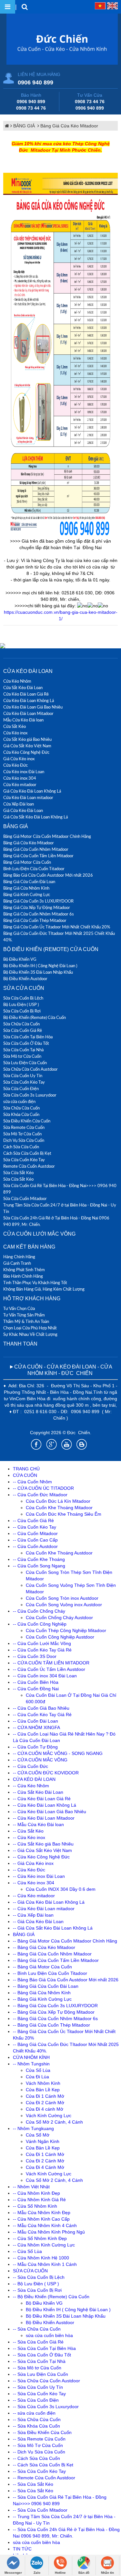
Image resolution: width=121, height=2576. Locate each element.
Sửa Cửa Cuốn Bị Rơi (22, 1011)
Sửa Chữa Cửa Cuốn (21, 1024)
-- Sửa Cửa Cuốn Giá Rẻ (38, 2342)
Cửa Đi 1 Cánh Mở (45, 2096)
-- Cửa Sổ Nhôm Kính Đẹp (40, 2238)
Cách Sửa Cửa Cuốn (21, 1147)
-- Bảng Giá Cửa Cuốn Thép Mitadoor (51, 2025)
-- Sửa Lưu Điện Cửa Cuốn (40, 2374)
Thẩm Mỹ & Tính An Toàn (26, 1321)
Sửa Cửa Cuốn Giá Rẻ (23, 1030)
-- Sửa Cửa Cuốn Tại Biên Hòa (44, 2348)
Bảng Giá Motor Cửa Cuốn (27, 862)
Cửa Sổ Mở (38, 2135)
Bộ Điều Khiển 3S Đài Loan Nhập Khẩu (38, 972)
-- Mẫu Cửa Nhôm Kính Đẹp (42, 2213)
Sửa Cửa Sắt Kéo (18, 1173)
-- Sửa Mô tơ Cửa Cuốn (37, 2368)
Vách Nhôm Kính (43, 2083)
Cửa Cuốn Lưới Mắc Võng (39, 1234)
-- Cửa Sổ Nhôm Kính (35, 2206)
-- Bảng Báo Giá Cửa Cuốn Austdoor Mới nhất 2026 (66, 1980)
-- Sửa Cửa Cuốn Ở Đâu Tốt (42, 2355)
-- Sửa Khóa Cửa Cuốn (36, 2426)
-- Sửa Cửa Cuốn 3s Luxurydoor (46, 2407)
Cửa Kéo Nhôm (17, 681)
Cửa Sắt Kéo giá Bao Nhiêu (27, 739)
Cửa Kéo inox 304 (20, 778)
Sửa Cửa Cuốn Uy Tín (23, 1076)
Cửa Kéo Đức (15, 765)
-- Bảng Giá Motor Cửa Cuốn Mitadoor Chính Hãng (65, 1941)
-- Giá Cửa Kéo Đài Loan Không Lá (49, 1902)
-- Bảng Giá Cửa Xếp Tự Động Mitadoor (54, 2012)
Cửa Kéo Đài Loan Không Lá (29, 700)
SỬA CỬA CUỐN (24, 988)
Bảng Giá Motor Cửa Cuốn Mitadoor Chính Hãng (47, 836)
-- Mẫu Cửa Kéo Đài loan (38, 1824)
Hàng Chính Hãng (19, 1257)
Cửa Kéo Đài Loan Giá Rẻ (26, 694)
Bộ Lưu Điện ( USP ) (21, 1004)
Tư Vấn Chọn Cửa (19, 1308)
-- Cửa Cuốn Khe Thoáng (39, 1559)
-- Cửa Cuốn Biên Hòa (36, 1682)
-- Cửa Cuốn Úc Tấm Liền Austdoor (49, 1669)
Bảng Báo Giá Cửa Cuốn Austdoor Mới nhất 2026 (48, 875)
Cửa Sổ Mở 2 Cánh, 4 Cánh (54, 2122)
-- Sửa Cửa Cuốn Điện (36, 2400)
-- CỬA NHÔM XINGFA (36, 1727)
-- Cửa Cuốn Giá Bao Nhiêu (41, 1708)
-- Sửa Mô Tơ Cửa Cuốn (38, 2445)
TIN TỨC (22, 2549)
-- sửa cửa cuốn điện (34, 2413)
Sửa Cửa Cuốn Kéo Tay (24, 1082)
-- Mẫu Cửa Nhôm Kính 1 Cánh (45, 2264)
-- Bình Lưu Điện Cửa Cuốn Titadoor (50, 1973)
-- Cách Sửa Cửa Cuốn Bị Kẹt (43, 2465)
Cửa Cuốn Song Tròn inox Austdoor (62, 1598)
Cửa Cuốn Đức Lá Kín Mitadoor (58, 1501)
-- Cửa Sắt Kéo (28, 1831)
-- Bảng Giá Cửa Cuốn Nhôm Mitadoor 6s (55, 2019)
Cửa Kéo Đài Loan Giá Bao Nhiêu (33, 707)
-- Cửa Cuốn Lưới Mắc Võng (42, 1643)
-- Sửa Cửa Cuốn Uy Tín (38, 2387)
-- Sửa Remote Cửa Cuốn (39, 2439)
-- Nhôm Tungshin (31, 2064)
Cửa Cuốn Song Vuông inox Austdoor (64, 1605)
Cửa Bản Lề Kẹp (43, 2090)
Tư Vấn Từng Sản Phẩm (24, 1315)
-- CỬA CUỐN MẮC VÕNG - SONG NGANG (58, 1753)
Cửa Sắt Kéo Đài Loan (23, 687)
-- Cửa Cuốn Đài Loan (35, 1721)
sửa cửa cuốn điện (19, 1101)
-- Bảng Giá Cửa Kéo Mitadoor (44, 1947)
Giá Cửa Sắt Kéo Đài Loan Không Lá (35, 817)
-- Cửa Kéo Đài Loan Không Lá (45, 1805)
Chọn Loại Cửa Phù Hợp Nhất (30, 1328)
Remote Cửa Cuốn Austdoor (29, 1166)
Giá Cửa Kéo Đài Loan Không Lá (32, 791)
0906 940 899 (35, 82)
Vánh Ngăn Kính (43, 2141)
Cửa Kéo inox (15, 733)
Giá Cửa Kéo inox (19, 759)
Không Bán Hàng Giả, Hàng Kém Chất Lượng (44, 1289)
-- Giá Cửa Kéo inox (33, 1863)
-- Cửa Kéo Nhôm (31, 1786)
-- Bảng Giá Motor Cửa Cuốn (42, 1967)
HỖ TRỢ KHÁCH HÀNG (32, 1299)
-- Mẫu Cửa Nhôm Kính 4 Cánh (45, 2225)
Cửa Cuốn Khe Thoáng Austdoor (59, 1553)
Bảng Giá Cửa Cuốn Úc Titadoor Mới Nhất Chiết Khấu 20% (57, 927)
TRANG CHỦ (26, 1469)
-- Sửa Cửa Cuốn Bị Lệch (39, 2277)
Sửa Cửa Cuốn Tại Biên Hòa (28, 1037)
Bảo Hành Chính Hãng (23, 1276)
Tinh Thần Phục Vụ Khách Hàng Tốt (35, 1283)
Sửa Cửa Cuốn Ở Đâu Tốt (26, 1043)
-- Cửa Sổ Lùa (27, 2251)
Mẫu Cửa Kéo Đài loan (23, 720)
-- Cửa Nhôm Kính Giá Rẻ (39, 2200)
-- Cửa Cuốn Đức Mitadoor (40, 1495)
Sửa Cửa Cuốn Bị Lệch (23, 998)
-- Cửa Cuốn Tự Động (35, 1747)
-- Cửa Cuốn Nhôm (32, 1482)
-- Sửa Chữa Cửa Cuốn (37, 2329)
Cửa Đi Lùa (37, 2077)
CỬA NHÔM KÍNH (31, 2057)
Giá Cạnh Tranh (17, 1263)
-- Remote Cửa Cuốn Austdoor (44, 2478)
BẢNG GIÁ (25, 126)
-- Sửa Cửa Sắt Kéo (33, 2484)
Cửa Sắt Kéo (15, 726)
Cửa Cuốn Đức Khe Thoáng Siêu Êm (64, 1514)
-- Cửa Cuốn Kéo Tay (35, 1527)
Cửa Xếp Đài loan (19, 804)
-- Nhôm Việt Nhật (31, 2187)
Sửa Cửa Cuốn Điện (21, 1088)
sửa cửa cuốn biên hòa (49, 2335)
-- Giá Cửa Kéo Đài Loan (38, 1921)
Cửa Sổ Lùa (38, 2070)
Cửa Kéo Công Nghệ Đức (26, 752)
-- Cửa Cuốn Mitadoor (35, 1533)
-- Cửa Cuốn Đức (30, 1766)
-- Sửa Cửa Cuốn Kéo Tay (39, 2394)
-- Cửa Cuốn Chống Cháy (39, 1611)
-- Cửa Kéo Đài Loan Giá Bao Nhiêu (50, 1812)
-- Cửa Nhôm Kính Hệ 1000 (41, 2258)
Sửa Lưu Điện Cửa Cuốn (25, 1063)
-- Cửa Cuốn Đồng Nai (36, 1689)
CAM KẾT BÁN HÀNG (29, 1247)
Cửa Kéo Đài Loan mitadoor (28, 797)
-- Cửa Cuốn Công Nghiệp (40, 1624)
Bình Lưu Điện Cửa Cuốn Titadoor (34, 869)
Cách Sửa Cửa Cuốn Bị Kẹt (27, 1153)
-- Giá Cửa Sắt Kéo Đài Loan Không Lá (53, 1928)
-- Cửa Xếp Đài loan (33, 1915)
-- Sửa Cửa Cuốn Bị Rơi (37, 2290)
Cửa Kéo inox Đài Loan (24, 772)
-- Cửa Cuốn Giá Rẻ (33, 1521)
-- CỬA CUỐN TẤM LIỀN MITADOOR (51, 1663)
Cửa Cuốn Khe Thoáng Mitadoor (59, 1508)
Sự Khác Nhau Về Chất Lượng (30, 1334)
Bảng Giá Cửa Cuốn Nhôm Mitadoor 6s (39, 914)
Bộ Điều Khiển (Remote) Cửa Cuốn (51, 949)
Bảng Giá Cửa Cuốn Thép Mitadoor (35, 920)
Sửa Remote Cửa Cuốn (24, 1127)
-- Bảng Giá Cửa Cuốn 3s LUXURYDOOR (55, 2006)
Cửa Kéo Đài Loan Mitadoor (28, 713)
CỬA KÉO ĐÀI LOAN (28, 671)
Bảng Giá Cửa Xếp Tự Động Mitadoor (37, 907)
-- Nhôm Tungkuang (33, 2128)
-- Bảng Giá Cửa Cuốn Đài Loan (46, 1986)
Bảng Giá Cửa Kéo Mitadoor (69, 126)
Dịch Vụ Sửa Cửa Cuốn (24, 1140)
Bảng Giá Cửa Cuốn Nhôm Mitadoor (36, 849)
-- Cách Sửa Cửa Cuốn (36, 2458)
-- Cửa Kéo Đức (29, 1870)
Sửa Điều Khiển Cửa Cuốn (27, 1121)
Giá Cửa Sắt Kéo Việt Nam (27, 746)
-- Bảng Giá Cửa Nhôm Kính (42, 1993)
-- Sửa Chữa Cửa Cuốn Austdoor (46, 2381)
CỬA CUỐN (25, 1475)
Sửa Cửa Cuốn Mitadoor (25, 1198)
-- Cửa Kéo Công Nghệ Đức (41, 1857)
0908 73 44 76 (31, 108)
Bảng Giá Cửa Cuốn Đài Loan (29, 882)
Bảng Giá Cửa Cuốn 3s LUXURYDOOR (38, 901)
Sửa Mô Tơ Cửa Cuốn (22, 1134)
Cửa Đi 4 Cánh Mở (45, 2167)
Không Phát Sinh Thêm (24, 1270)
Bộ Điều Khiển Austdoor (25, 979)
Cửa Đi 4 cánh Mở (45, 2109)
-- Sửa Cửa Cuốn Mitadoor (40, 2510)
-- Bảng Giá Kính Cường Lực (42, 1999)
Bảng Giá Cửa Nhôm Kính (26, 888)
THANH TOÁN (20, 1344)
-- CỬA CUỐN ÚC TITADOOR (43, 1488)
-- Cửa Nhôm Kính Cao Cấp (41, 2219)
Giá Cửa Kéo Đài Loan (23, 810)
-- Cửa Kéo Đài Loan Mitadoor (44, 1818)
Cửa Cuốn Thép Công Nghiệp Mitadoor (66, 1630)
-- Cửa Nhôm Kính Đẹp (36, 2193)
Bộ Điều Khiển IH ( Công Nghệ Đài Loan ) (40, 966)
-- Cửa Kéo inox (29, 1837)
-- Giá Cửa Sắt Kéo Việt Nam (42, 1850)
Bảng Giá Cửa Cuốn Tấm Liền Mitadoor (38, 856)
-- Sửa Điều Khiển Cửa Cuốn (42, 2432)
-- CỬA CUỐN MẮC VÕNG (40, 1760)
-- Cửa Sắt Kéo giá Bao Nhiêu (43, 1844)
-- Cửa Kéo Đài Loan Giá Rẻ (42, 1799)
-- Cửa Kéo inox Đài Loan (39, 1876)
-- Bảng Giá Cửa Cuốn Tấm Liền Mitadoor (56, 1960)
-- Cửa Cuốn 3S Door (35, 1656)
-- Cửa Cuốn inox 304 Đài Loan (45, 1676)
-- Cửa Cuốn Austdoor (35, 1546)
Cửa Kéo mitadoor (20, 785)
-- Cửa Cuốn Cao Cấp (35, 1540)
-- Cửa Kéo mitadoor (34, 1896)
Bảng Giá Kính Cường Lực (27, 894)
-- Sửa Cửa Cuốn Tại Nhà (39, 2361)
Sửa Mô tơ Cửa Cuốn (22, 1056)
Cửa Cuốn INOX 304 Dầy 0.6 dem (61, 1889)
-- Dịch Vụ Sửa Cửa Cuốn (39, 2452)
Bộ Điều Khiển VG (20, 959)
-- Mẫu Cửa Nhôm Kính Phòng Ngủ (49, 2232)
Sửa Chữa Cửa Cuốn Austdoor (30, 1069)
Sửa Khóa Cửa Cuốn (21, 1114)
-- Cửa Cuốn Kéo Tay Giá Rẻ (42, 1650)
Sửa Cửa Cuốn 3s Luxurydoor (30, 1095)
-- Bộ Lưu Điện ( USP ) (36, 2284)
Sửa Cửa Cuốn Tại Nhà (23, 1050)
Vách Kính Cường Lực (49, 2116)
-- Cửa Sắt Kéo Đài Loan (38, 1792)
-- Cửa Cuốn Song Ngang (39, 1566)
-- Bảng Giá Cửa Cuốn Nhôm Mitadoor (52, 1954)
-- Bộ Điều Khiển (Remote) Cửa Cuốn (51, 2297)
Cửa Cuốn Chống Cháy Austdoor (59, 1618)
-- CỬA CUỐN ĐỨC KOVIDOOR (46, 1773)
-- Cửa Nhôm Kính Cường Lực (44, 2245)
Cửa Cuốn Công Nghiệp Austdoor (60, 1637)
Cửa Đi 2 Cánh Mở (45, 2103)
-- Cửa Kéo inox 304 (34, 1883)
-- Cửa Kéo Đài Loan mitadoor (44, 1909)
